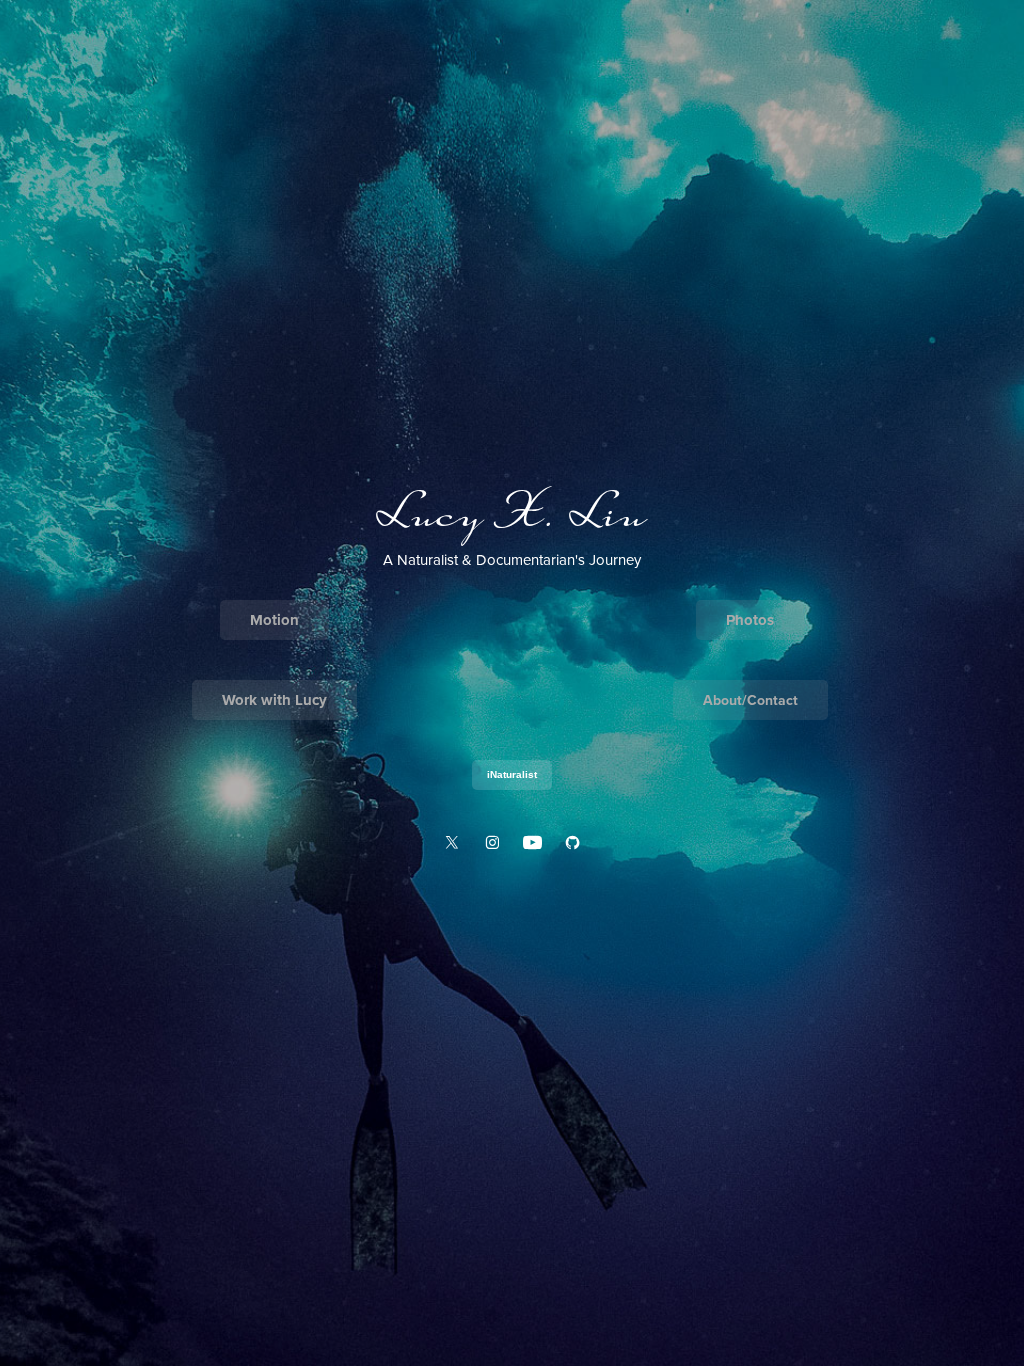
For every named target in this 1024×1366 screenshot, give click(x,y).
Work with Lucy (274, 700)
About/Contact (750, 700)
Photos (750, 620)
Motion (274, 620)
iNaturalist (512, 774)
